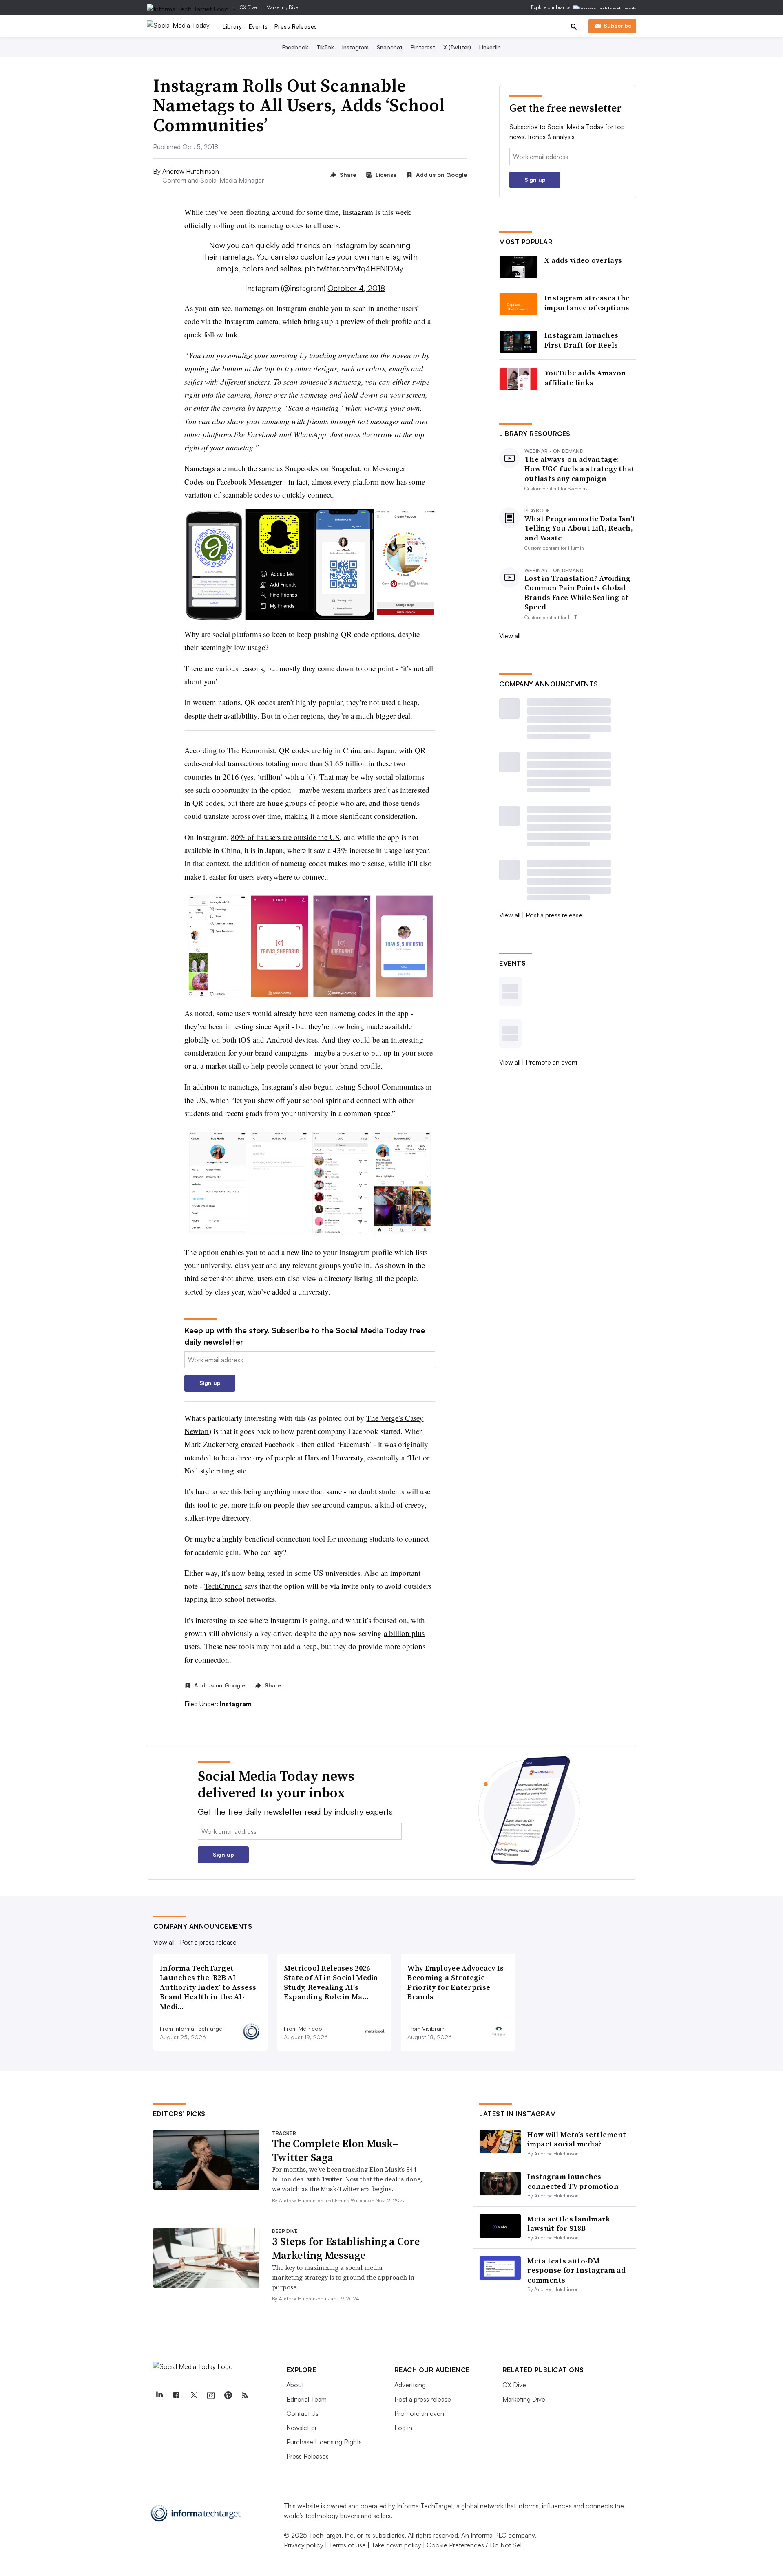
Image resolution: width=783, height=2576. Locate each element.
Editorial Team (306, 2399)
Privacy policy (304, 2545)
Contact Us (302, 2413)
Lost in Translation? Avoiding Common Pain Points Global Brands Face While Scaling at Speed (578, 593)
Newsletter (302, 2428)
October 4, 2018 (356, 288)
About (295, 2385)
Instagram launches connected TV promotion (573, 2181)
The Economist (251, 750)
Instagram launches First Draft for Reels (581, 340)
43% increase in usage (367, 850)
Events (258, 26)
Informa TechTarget (425, 2506)
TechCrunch (223, 1586)
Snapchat (390, 47)
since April (273, 1026)
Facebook (295, 47)
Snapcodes (302, 468)
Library (232, 26)
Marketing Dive (282, 7)
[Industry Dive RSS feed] (245, 2395)
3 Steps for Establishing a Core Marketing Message (346, 2248)
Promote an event (552, 1062)
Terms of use (347, 2545)
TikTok (325, 47)
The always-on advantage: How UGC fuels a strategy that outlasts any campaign (580, 469)
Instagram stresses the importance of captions (587, 303)
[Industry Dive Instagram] (211, 2395)
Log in (403, 2428)
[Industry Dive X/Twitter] (194, 2395)
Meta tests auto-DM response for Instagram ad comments (576, 2270)
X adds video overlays (583, 260)
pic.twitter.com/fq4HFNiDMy (354, 269)
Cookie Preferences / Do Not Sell (475, 2545)
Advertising (410, 2385)
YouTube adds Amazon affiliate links (585, 378)
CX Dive (248, 7)
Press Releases (296, 26)
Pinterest (423, 47)
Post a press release (554, 915)
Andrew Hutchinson (191, 171)
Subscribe (617, 25)
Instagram (355, 47)
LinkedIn (490, 47)
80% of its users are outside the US (285, 837)
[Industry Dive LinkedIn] (159, 2395)
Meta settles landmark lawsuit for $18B (569, 2223)
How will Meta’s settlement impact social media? (577, 2139)
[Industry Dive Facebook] (177, 2395)
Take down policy (396, 2545)
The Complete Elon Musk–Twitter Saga (335, 2150)
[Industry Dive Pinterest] (228, 2395)
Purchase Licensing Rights (324, 2442)
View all (510, 636)
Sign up (210, 1383)
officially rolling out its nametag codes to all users (261, 225)
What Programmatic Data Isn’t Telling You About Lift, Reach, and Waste (580, 528)
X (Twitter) (457, 47)
